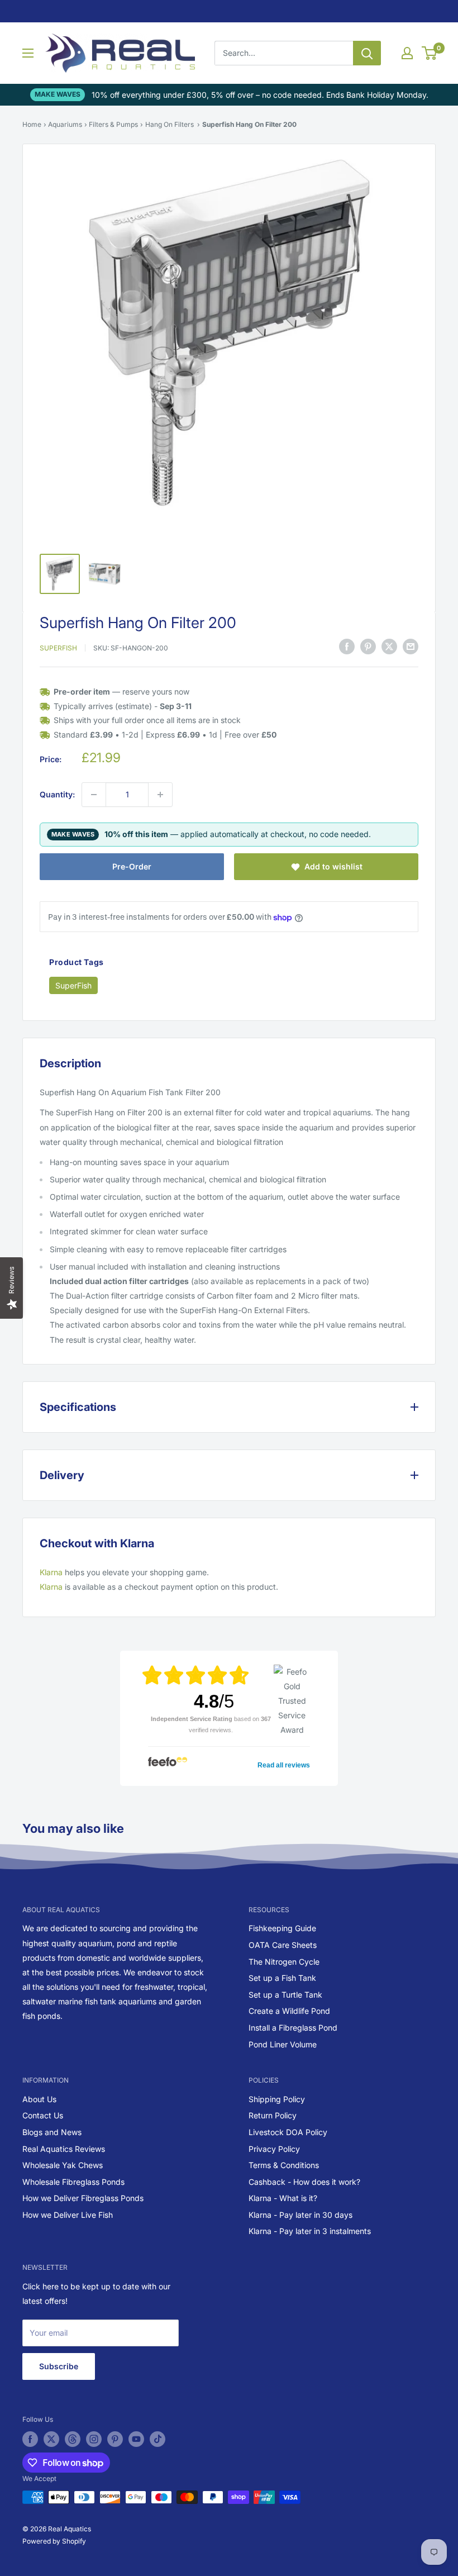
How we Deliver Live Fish (68, 2215)
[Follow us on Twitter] (51, 2439)
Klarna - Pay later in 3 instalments (310, 2231)
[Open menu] (28, 53)
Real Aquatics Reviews (64, 2149)
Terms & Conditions (284, 2165)
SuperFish (58, 648)
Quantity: (57, 794)
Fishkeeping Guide (282, 1928)
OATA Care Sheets (283, 1945)
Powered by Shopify (54, 2541)
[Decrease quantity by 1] (94, 795)
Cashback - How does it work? (304, 2182)
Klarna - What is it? (283, 2198)
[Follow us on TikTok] (158, 2439)
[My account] (407, 53)
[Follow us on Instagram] (94, 2439)
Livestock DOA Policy (288, 2132)
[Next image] (399, 348)
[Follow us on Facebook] (30, 2439)
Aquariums (65, 124)
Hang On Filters (170, 124)
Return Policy (273, 2115)
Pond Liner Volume (283, 2044)
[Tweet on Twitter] (389, 647)
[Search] (367, 53)
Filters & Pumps (113, 124)
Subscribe (59, 2366)
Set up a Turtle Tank (285, 1995)
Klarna (51, 1572)
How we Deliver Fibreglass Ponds (83, 2198)
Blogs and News (52, 2132)
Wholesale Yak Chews (63, 2165)
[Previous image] (59, 348)
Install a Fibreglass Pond (293, 2028)
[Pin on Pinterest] (368, 647)
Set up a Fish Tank (282, 1978)
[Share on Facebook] (347, 647)
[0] (430, 53)
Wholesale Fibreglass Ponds (73, 2182)
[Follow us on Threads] (73, 2439)
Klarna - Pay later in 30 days (300, 2215)
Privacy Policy (274, 2149)
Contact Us (43, 2115)
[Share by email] (411, 647)
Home (32, 124)
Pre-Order (132, 866)
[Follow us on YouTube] (136, 2439)
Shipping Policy (277, 2099)
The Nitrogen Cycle (284, 1962)
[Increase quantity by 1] (160, 795)
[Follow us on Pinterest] (115, 2439)
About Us (39, 2099)
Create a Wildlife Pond (289, 2011)
